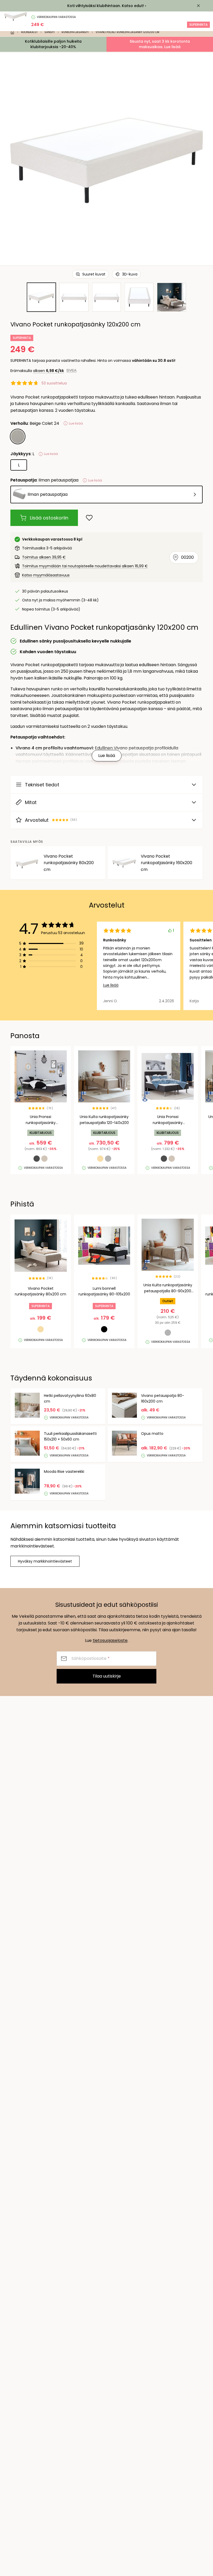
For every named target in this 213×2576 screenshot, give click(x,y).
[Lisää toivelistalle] (89, 518)
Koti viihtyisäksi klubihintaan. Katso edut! (106, 6)
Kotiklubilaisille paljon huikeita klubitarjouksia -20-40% (53, 44)
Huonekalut (29, 32)
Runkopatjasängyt (75, 32)
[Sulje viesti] (198, 6)
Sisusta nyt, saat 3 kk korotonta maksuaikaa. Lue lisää (160, 44)
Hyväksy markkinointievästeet (45, 1561)
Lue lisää (111, 985)
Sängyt (50, 32)
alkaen (48, 371)
